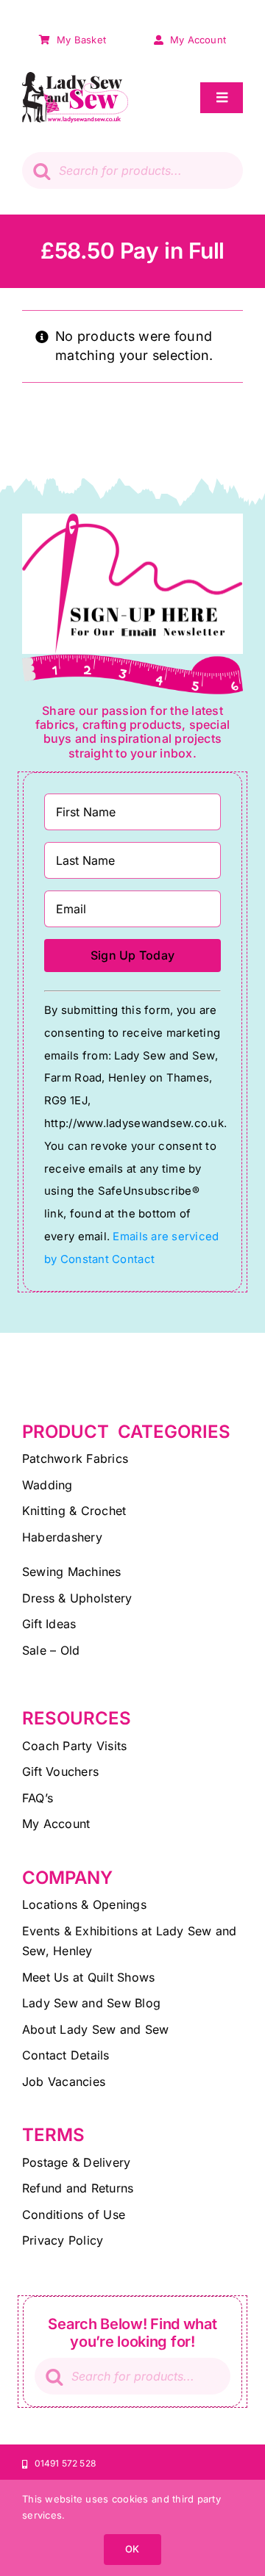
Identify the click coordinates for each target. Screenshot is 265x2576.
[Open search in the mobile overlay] (132, 170)
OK (132, 2549)
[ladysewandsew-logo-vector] (75, 78)
